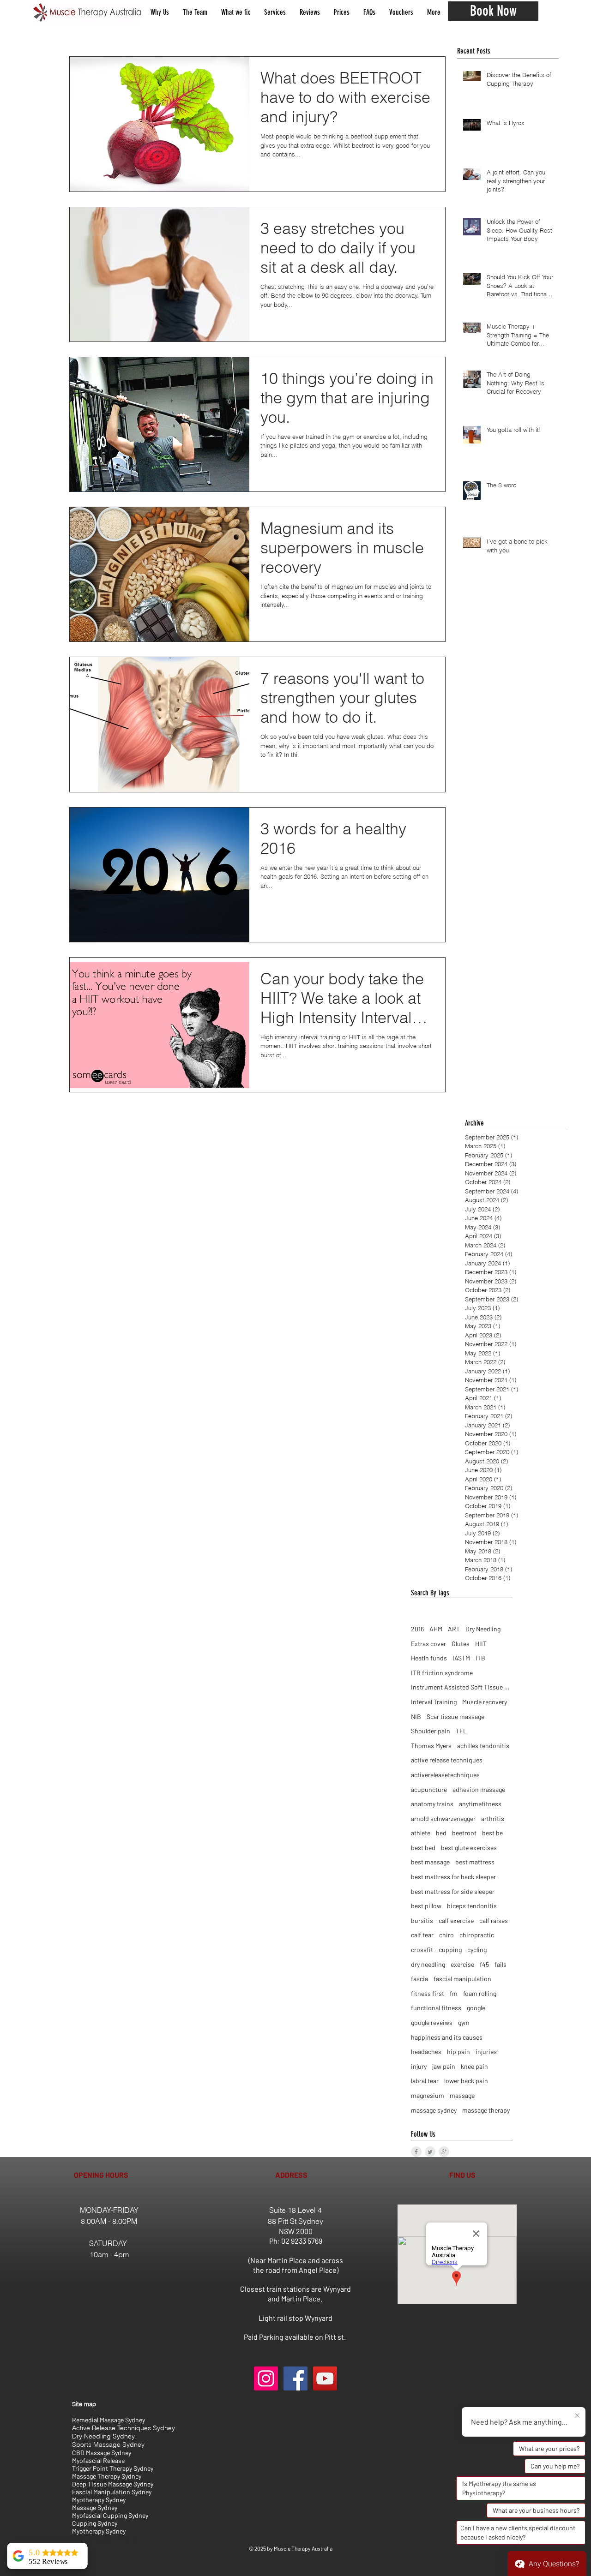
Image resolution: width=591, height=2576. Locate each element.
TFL (461, 1731)
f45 (484, 1964)
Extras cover (428, 1644)
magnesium (428, 2095)
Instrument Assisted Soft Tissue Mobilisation (462, 1687)
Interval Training (434, 1702)
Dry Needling (483, 1629)
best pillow (426, 1906)
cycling (477, 1950)
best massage (430, 1862)
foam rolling (480, 1993)
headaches (426, 2052)
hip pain (458, 2052)
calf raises (494, 1920)
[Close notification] (577, 2416)
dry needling (428, 1964)
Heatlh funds (429, 1658)
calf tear (422, 1935)
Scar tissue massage (455, 1716)
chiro (446, 1935)
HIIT (481, 1644)
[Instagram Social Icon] (266, 2378)
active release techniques (447, 1760)
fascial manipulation (462, 1979)
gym (464, 2022)
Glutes (461, 1644)
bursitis (422, 1920)
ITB (480, 1658)
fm (454, 1993)
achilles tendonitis (483, 1746)
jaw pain (444, 2066)
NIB (416, 1716)
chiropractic (477, 1935)
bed (441, 1833)
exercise (462, 1964)
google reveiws (432, 2022)
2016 (417, 1629)
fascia (419, 1979)
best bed (423, 1848)
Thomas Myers (431, 1746)
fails (501, 1964)
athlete (421, 1833)
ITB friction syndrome (442, 1673)
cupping (450, 1950)
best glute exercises (469, 1848)
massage (462, 2095)
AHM (436, 1629)
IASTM (461, 1658)
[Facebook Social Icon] (295, 2378)
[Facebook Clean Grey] (416, 2152)
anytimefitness (480, 1804)
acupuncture (429, 1789)
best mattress (475, 1862)
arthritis (493, 1818)
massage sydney (434, 2110)
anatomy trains (432, 1804)
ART (454, 1629)
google (476, 2008)
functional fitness (436, 2008)
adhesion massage (479, 1789)
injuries (486, 2052)
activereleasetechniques (445, 1775)
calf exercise (456, 1920)
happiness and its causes (447, 2037)
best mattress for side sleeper (453, 1891)
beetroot (464, 1833)
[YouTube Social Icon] (325, 2378)
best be (492, 1833)
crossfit (422, 1950)
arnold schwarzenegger (443, 1818)
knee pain (474, 2066)
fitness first (428, 1993)
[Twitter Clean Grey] (430, 2152)
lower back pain (466, 2081)
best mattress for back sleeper (453, 1877)
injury (419, 2066)
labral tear (425, 2081)
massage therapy (486, 2110)
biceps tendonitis (472, 1906)
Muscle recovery (485, 1702)
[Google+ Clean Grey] (444, 2152)
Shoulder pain (431, 1731)
